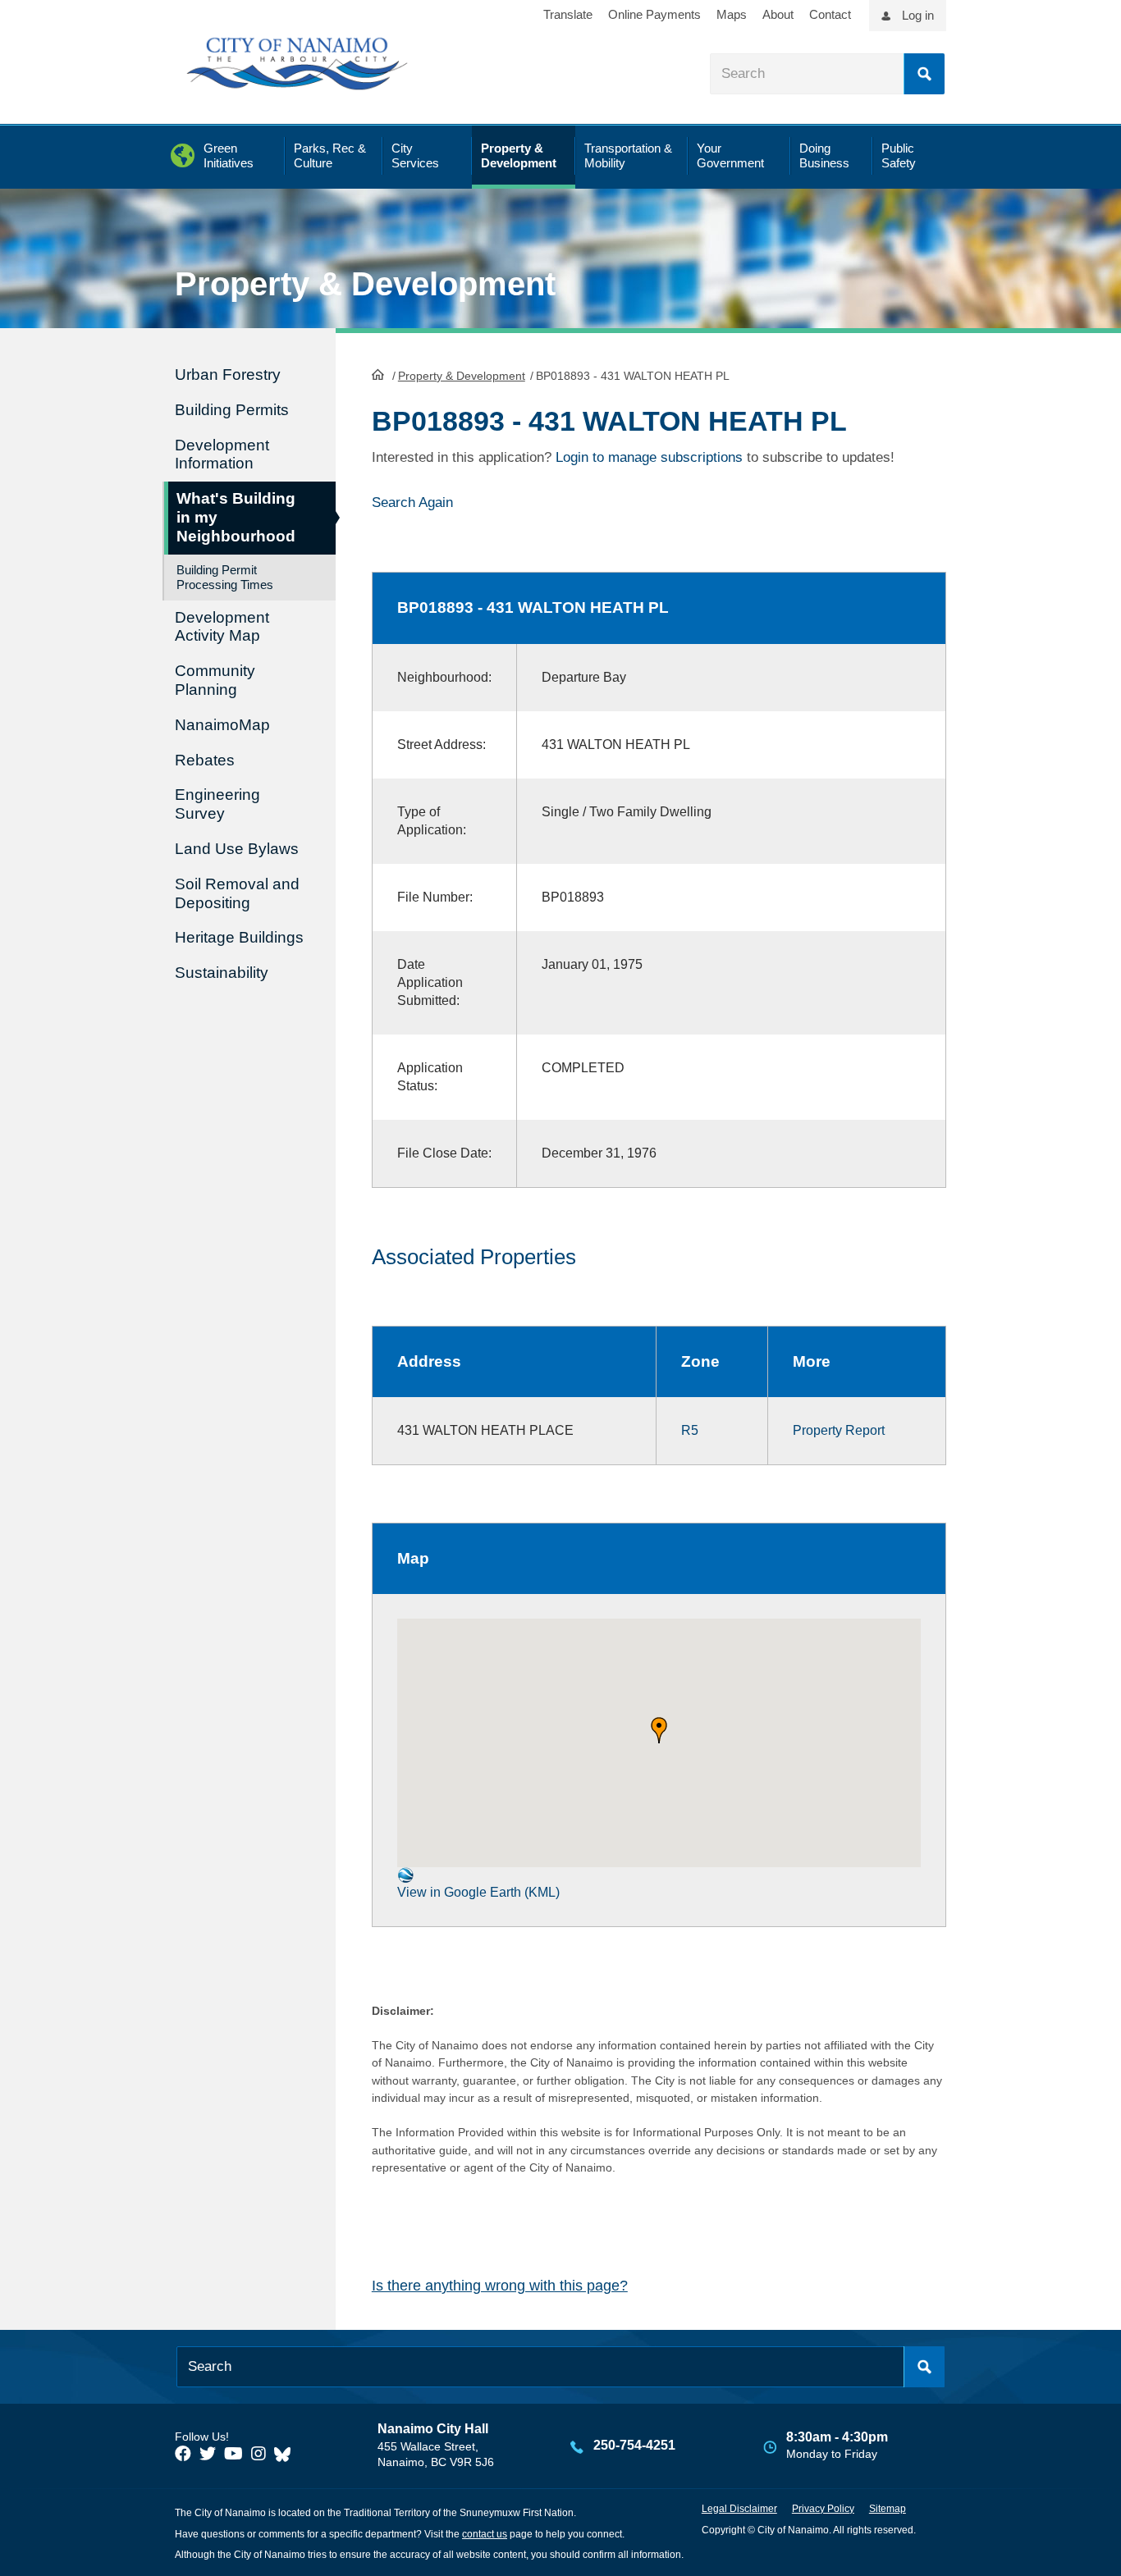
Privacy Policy (823, 2509)
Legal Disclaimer (739, 2509)
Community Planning (215, 680)
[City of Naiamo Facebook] (183, 2454)
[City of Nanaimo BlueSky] (286, 2454)
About (778, 14)
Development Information (222, 454)
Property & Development (462, 376)
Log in (918, 15)
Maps (732, 14)
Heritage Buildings (239, 937)
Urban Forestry (228, 375)
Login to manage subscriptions (649, 457)
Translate (568, 14)
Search (924, 74)
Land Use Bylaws (237, 849)
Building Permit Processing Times (225, 577)
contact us (485, 2534)
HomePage (378, 374)
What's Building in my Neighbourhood (236, 517)
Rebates (205, 760)
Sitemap (888, 2509)
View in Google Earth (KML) (478, 1892)
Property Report (839, 1430)
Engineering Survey (217, 804)
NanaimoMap (222, 725)
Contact (830, 14)
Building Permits (232, 410)
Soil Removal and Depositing (237, 893)
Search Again (412, 502)
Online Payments (654, 14)
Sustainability (222, 973)
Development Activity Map (222, 627)
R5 (690, 1430)
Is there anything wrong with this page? (500, 2286)
